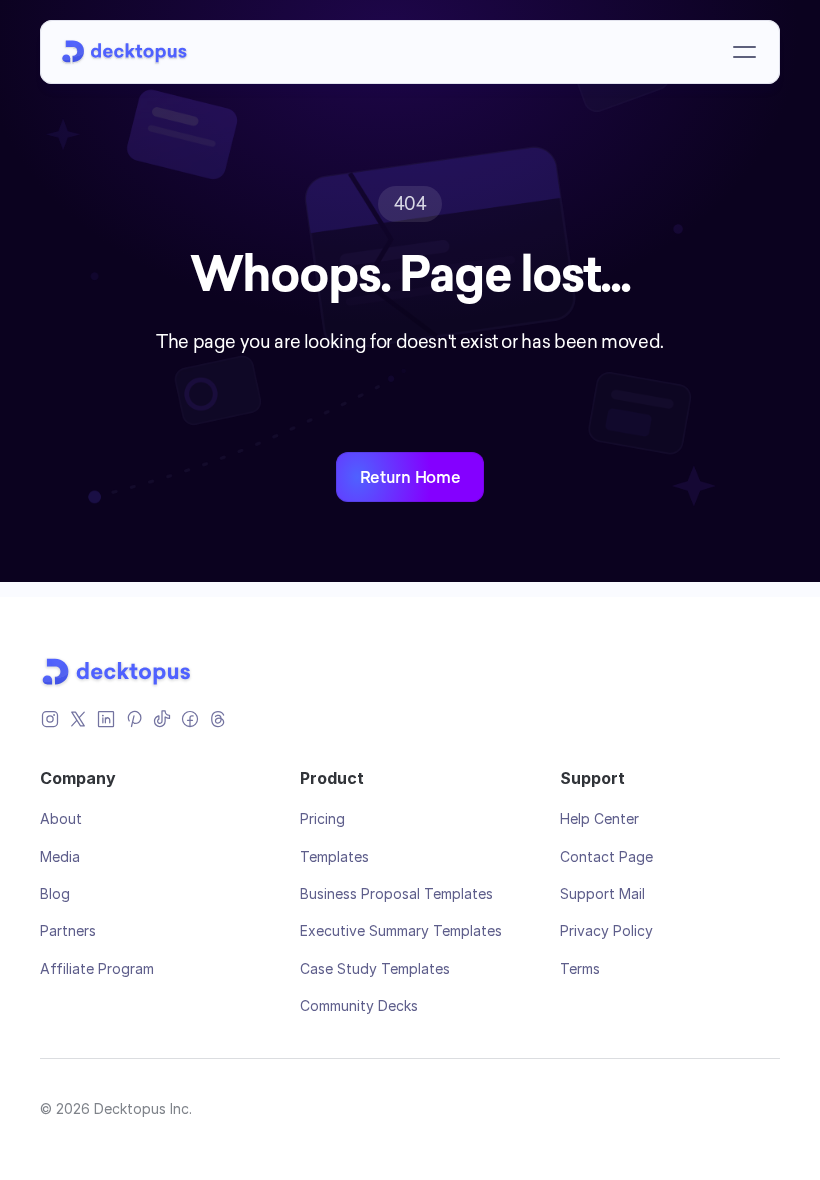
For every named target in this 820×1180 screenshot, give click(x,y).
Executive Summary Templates (401, 930)
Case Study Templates (375, 968)
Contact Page (606, 856)
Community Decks (359, 1005)
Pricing (322, 818)
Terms (580, 968)
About (61, 818)
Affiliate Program (97, 968)
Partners (68, 930)
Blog (55, 893)
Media (60, 856)
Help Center (599, 818)
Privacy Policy (606, 930)
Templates (334, 856)
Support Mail (602, 893)
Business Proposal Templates (396, 893)
